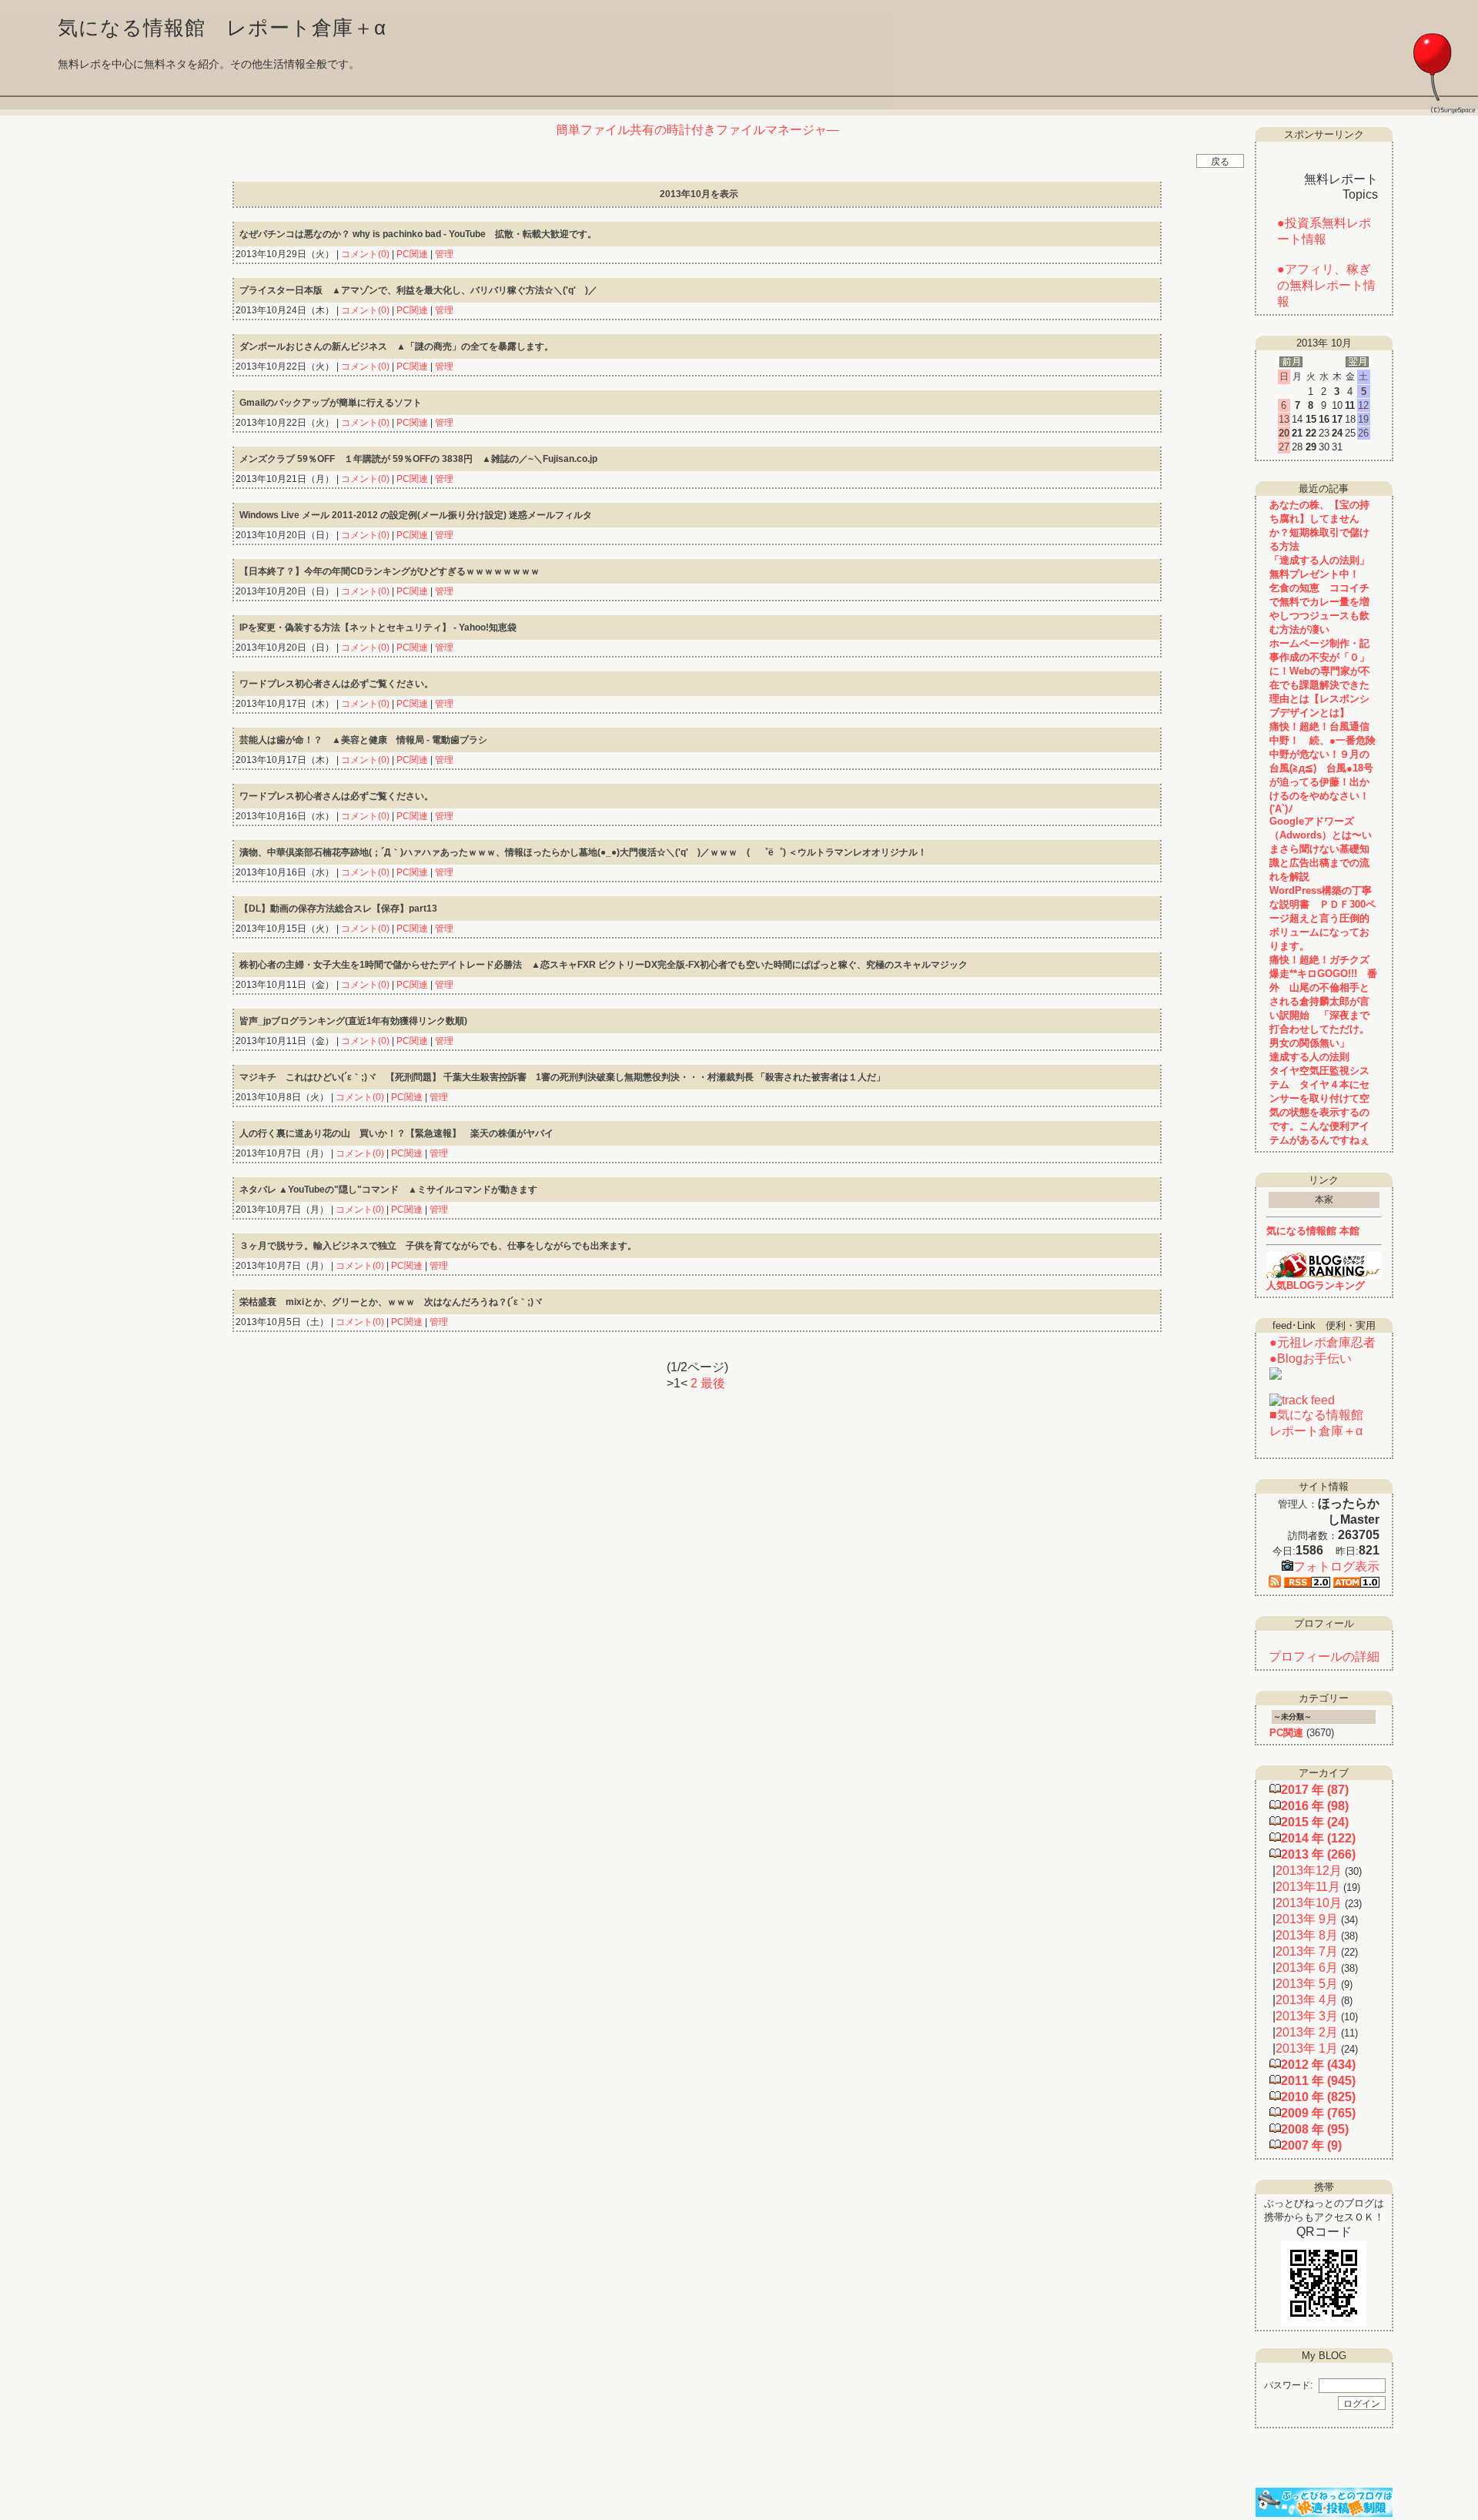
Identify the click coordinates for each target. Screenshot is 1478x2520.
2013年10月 (1309, 1903)
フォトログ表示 (1336, 1566)
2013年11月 (1308, 1887)
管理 (444, 254)
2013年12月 (1309, 1871)
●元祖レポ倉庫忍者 (1323, 1342)
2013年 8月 (1307, 1935)
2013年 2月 (1307, 2032)
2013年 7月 (1307, 1951)
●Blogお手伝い (1311, 1359)
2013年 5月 (1307, 1984)
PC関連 (412, 254)
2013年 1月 (1307, 2048)
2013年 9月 (1307, 1919)
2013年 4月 (1307, 2000)
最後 (713, 1383)
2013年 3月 (1307, 2016)
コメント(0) (364, 254)
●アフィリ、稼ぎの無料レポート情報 (1326, 285)
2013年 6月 (1307, 1968)
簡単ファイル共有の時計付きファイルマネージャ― (697, 130)
